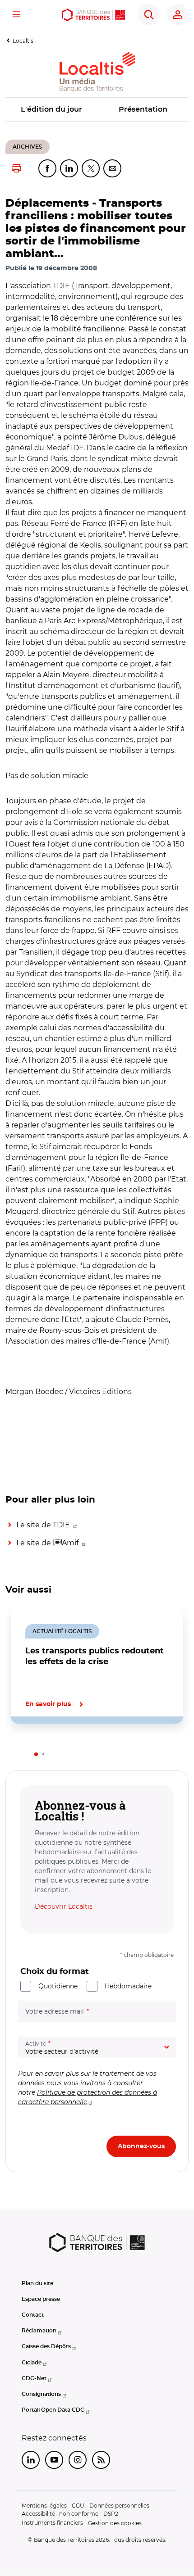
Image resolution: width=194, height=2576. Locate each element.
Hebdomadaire (128, 1986)
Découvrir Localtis (64, 1906)
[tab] (36, 1754)
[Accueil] (93, 15)
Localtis (23, 41)
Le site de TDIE (44, 1525)
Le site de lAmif (48, 1543)
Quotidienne (58, 1986)
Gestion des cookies (115, 2523)
